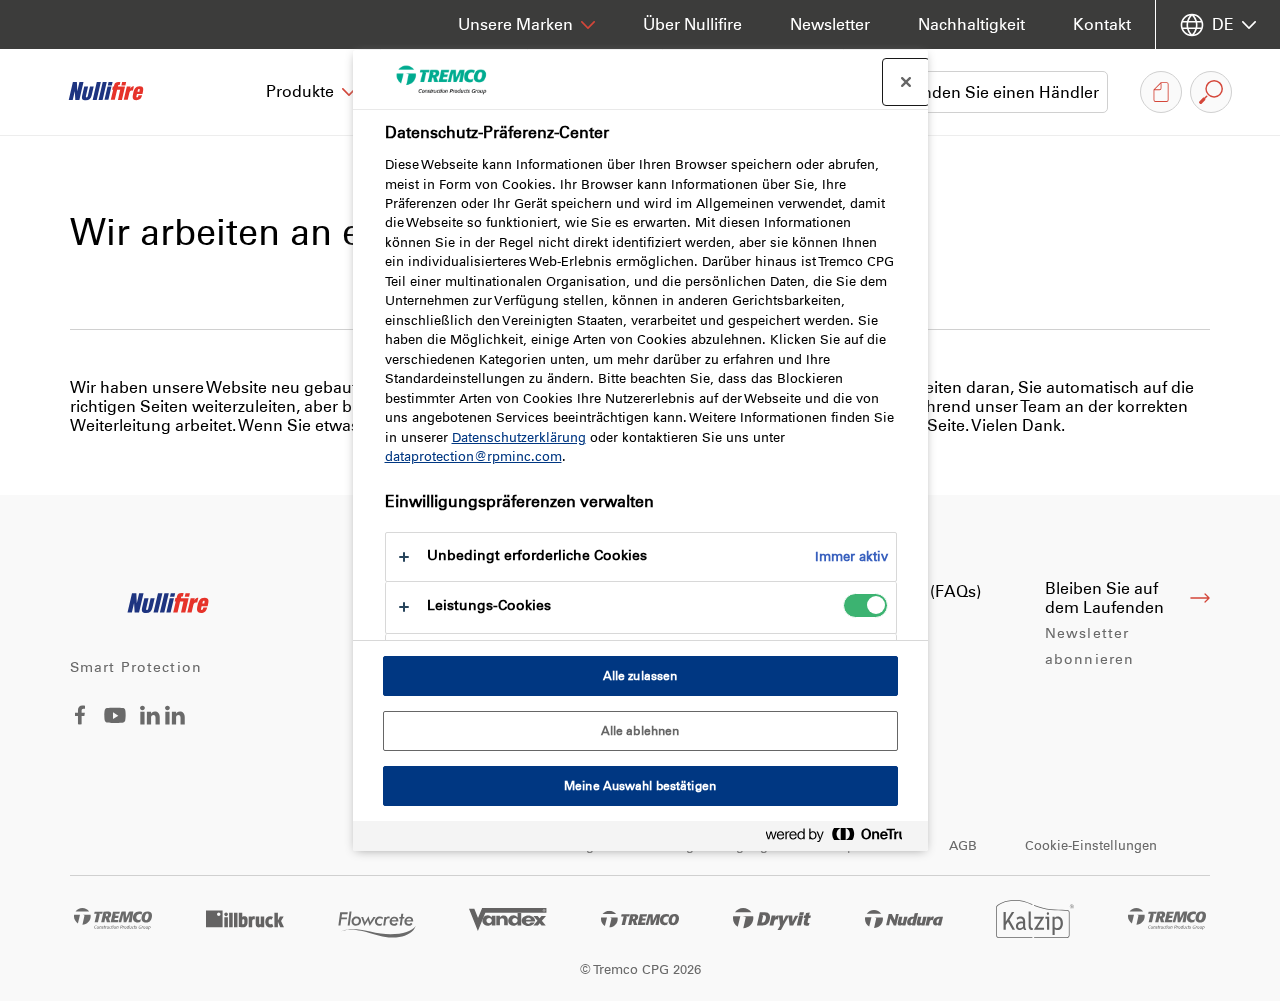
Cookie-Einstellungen (1091, 845)
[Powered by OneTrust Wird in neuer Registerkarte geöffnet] (842, 838)
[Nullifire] (120, 92)
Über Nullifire (692, 24)
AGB (963, 845)
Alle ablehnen (640, 731)
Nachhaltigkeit (971, 24)
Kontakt (1102, 24)
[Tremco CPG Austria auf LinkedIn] (175, 719)
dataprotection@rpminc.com (473, 456)
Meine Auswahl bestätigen (640, 786)
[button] (311, 92)
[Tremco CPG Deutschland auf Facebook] (80, 719)
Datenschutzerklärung (519, 437)
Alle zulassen (640, 676)
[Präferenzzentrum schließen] (906, 82)
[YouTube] (115, 729)
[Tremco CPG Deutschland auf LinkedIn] (150, 719)
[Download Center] (1161, 92)
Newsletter (830, 24)
